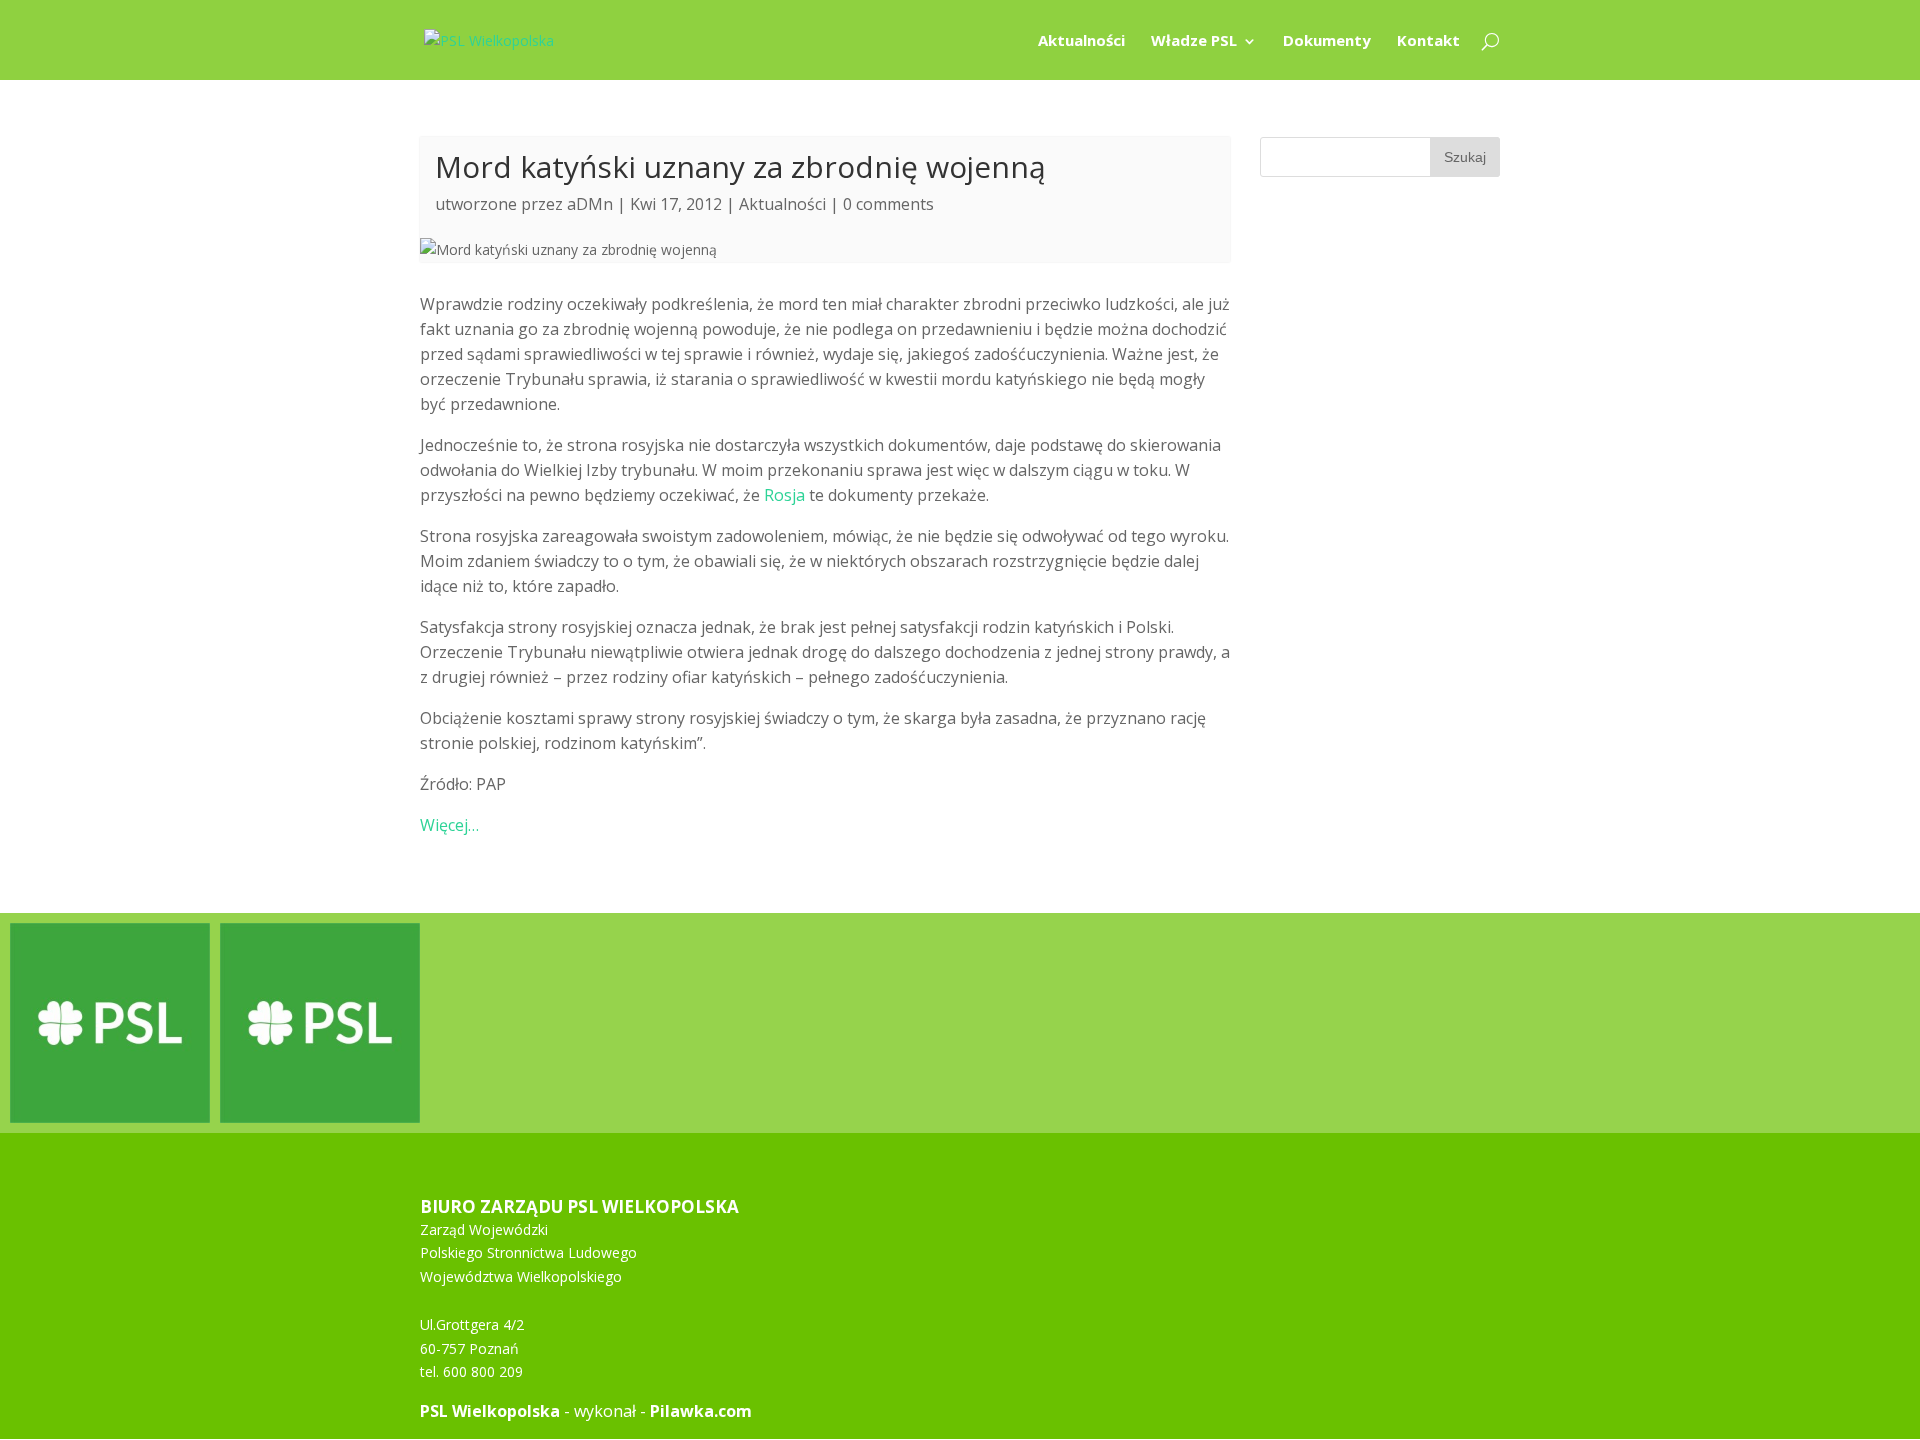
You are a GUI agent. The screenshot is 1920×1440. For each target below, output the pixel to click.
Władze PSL (1194, 41)
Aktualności (1081, 41)
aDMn (590, 204)
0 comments (888, 204)
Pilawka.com (701, 1411)
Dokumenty (1327, 41)
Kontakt (1428, 41)
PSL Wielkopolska (490, 1411)
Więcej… (449, 825)
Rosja (784, 495)
